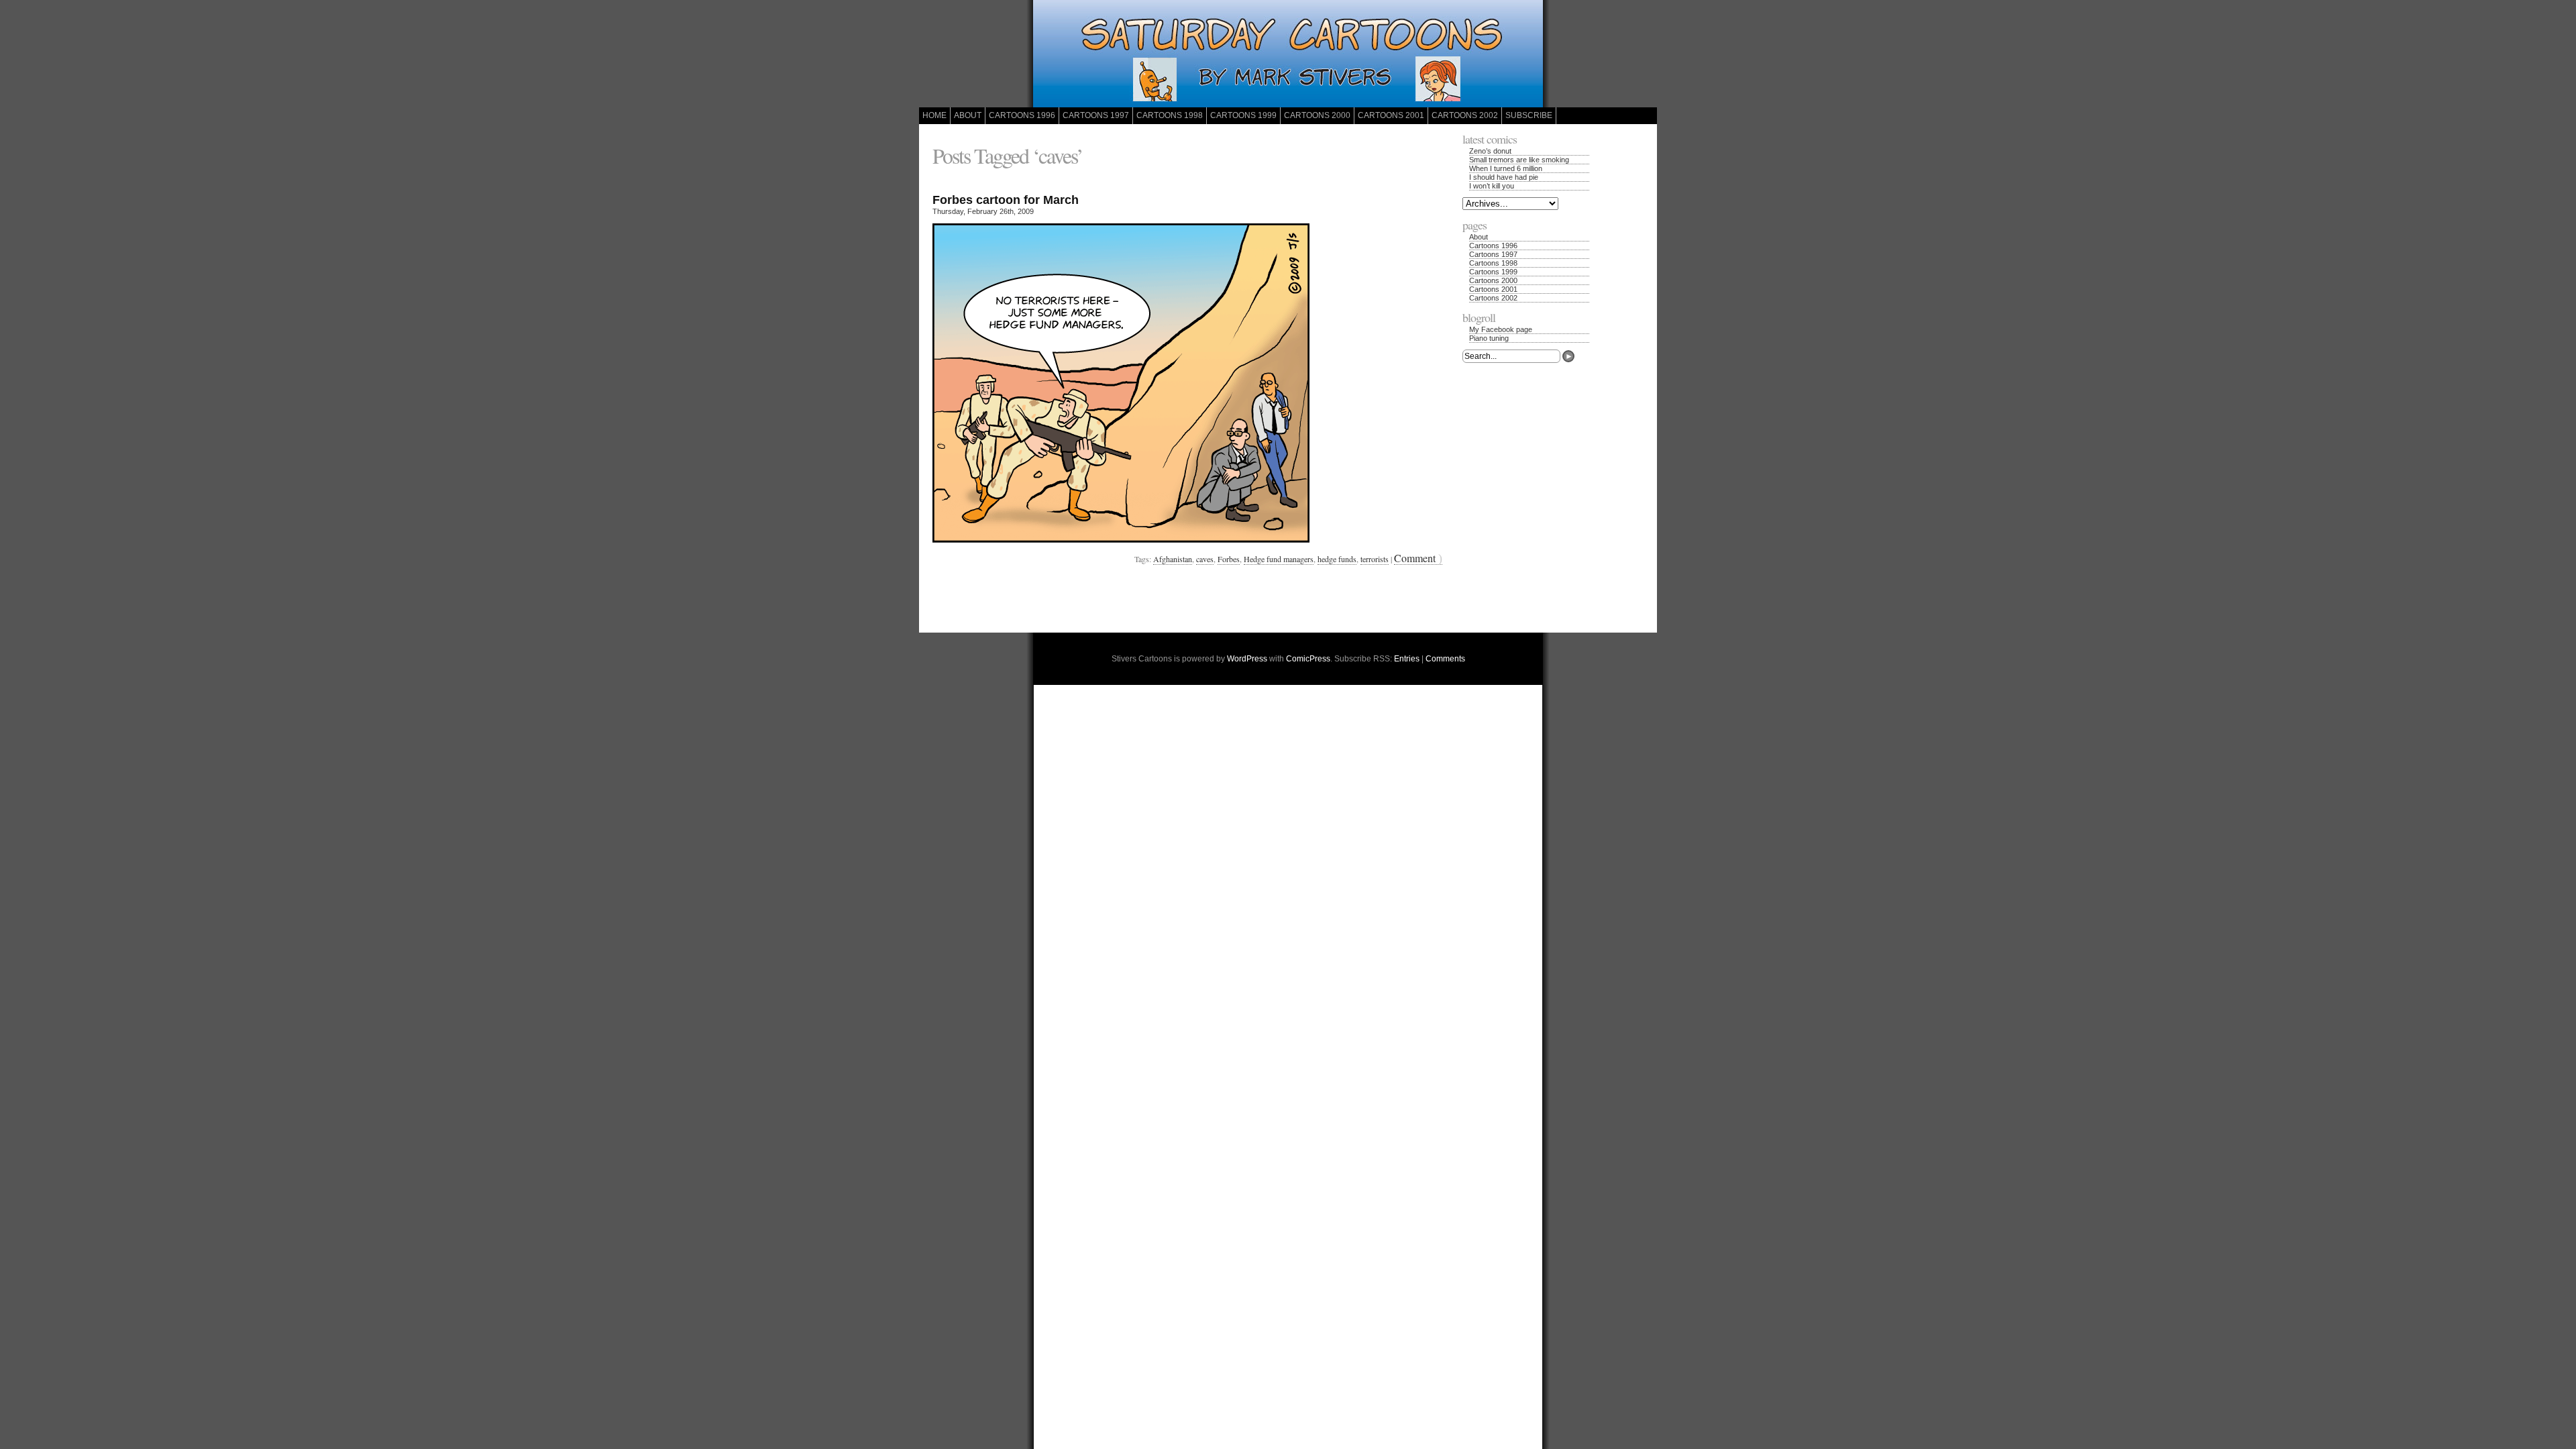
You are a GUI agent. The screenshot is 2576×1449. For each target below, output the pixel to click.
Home (934, 115)
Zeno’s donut (1490, 151)
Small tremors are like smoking (1519, 160)
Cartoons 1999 (1243, 115)
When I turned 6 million (1506, 168)
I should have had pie (1504, 177)
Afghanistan (1173, 559)
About (968, 115)
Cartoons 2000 (1317, 115)
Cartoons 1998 (1170, 115)
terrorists (1375, 559)
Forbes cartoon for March (1006, 200)
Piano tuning (1489, 338)
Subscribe (1529, 115)
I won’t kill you (1492, 186)
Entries (1407, 659)
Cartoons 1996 (1022, 115)
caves (1205, 559)
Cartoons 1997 (1096, 115)
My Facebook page (1501, 329)
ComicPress (1308, 659)
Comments (1445, 659)
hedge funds (1337, 559)
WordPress (1247, 659)
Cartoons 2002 (1465, 115)
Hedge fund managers (1279, 559)
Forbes (1229, 559)
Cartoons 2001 (1391, 115)
